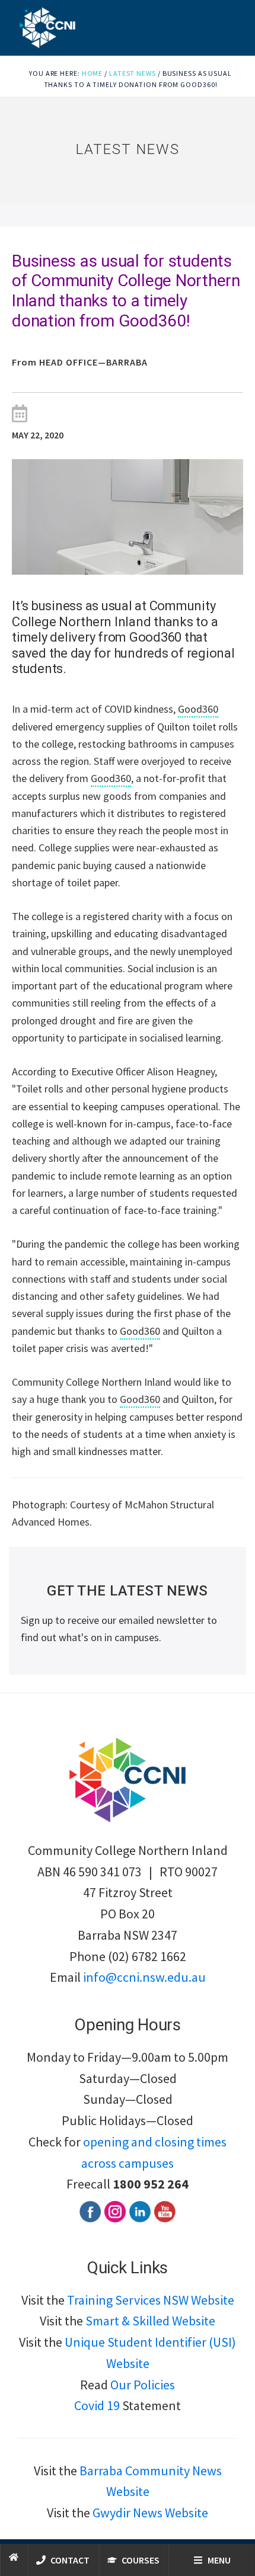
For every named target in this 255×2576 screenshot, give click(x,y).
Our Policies (143, 2385)
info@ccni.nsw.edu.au (144, 1977)
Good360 (198, 709)
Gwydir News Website (150, 2513)
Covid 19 (97, 2405)
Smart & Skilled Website (150, 2321)
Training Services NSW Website (151, 2300)
